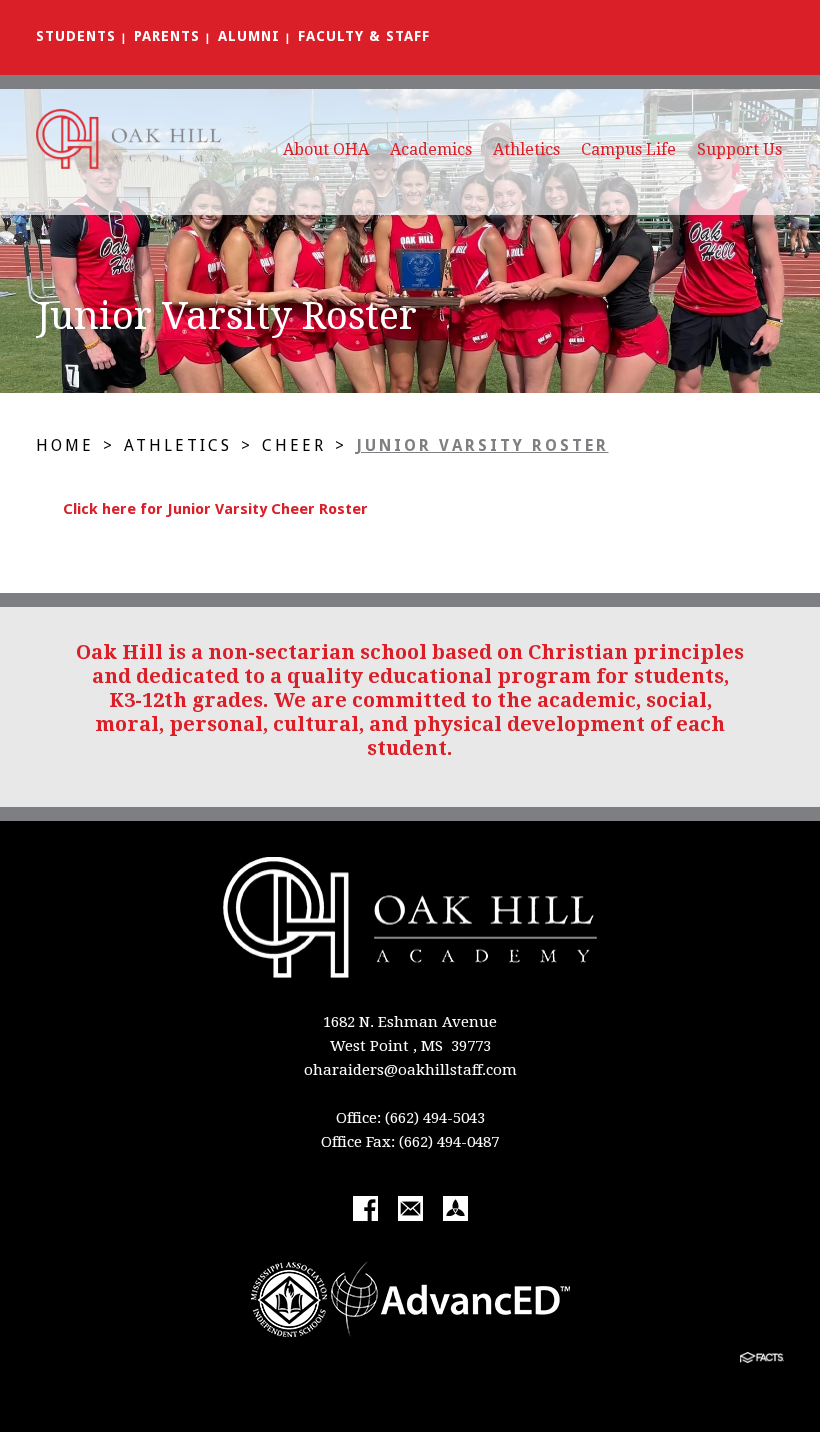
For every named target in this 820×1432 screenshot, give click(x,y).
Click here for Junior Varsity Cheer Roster (215, 509)
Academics (431, 149)
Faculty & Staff (364, 36)
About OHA (326, 149)
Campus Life (628, 149)
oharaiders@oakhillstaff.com (410, 1070)
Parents (167, 36)
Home (65, 445)
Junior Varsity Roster (482, 445)
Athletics (526, 149)
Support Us (739, 149)
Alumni (249, 36)
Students (76, 36)
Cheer (294, 445)
